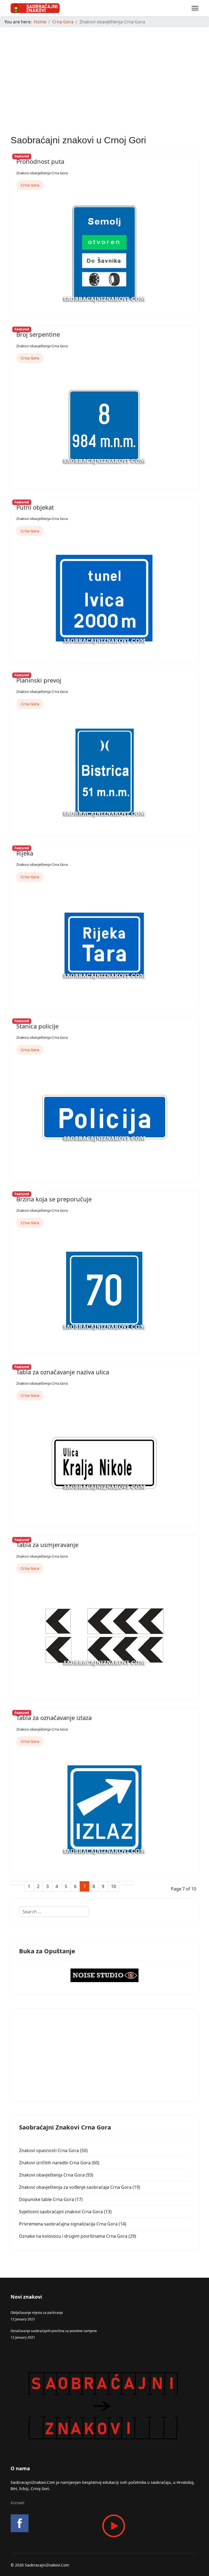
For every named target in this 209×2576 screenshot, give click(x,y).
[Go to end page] (130, 1883)
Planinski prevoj (39, 680)
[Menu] (195, 8)
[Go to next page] (123, 1883)
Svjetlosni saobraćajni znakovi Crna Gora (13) (65, 2212)
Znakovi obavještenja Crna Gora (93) (56, 2175)
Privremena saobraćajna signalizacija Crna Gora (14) (73, 2224)
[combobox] (54, 1912)
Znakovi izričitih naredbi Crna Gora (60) (59, 2163)
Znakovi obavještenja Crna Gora (42, 173)
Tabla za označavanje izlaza (54, 1718)
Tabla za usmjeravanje (47, 1545)
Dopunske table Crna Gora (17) (51, 2199)
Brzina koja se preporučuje (54, 1199)
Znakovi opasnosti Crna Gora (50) (53, 2150)
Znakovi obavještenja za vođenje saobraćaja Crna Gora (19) (80, 2187)
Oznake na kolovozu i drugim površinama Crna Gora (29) (78, 2236)
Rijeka (25, 853)
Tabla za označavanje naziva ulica (63, 1372)
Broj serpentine (38, 334)
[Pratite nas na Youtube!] (104, 2526)
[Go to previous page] (21, 1883)
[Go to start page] (14, 1883)
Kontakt (18, 2503)
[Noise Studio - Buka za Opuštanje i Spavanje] (104, 1975)
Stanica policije (37, 1026)
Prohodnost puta (40, 161)
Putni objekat (35, 507)
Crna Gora (30, 185)
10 (113, 1886)
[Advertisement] (104, 70)
